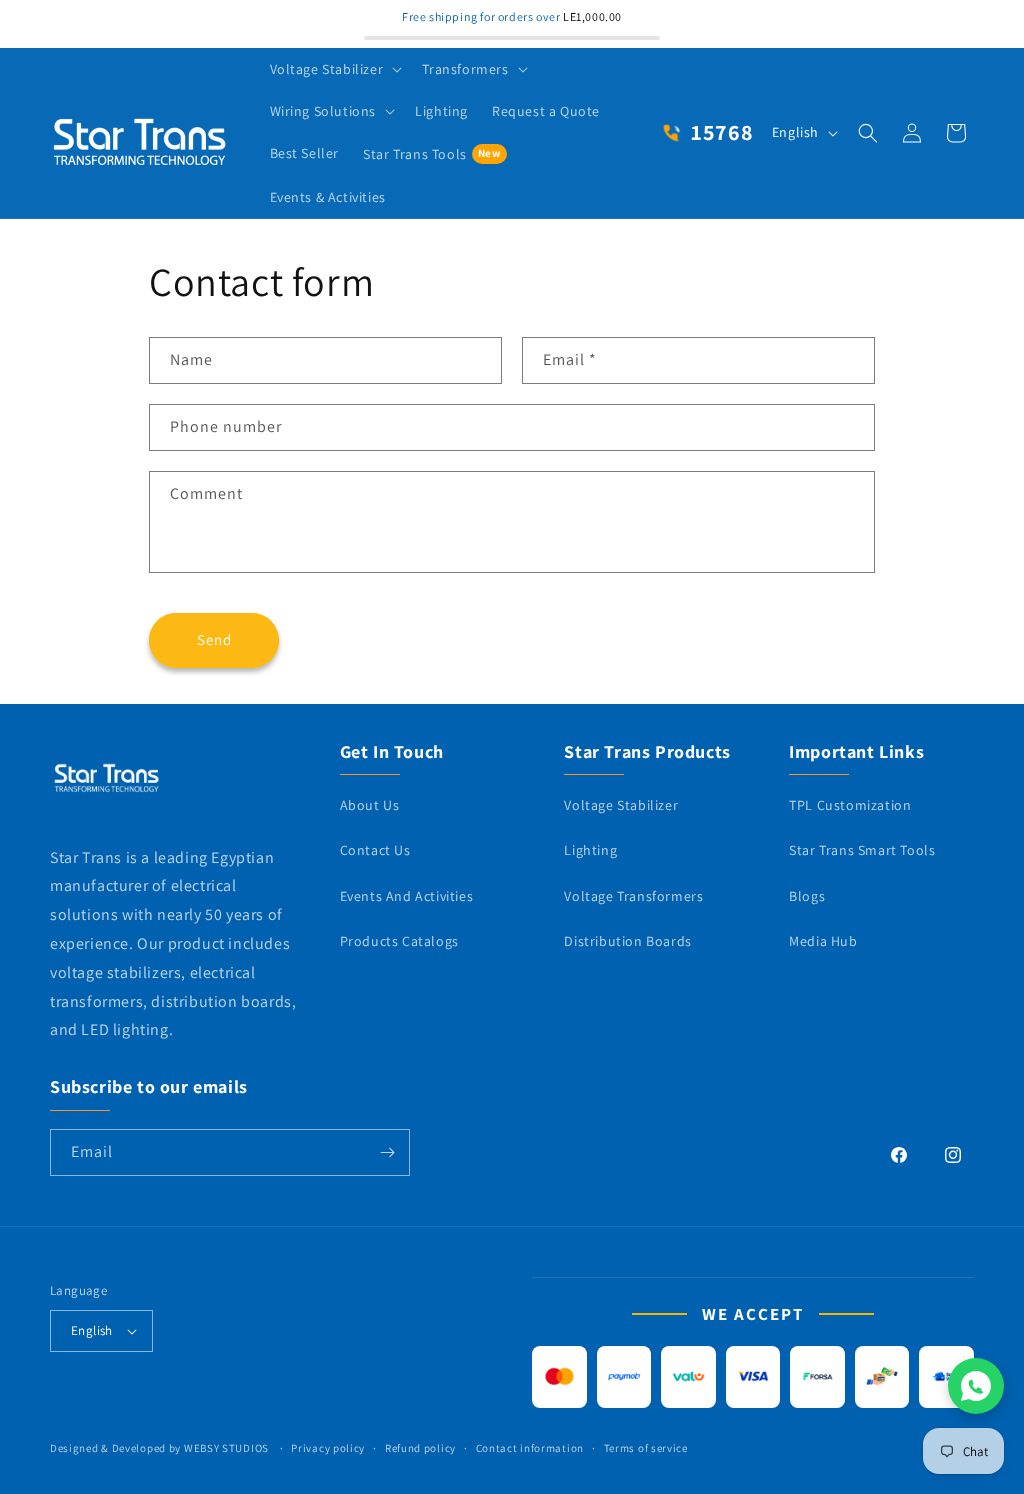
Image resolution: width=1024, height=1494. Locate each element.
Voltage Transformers (633, 896)
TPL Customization (850, 805)
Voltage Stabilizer (621, 805)
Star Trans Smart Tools (862, 850)
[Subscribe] (387, 1152)
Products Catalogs (399, 941)
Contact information (530, 1448)
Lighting (590, 850)
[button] (334, 69)
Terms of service (646, 1448)
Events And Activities (407, 896)
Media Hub (823, 941)
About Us (370, 805)
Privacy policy (328, 1448)
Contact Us (375, 850)
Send (214, 639)
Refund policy (420, 1448)
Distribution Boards (627, 941)
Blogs (807, 896)
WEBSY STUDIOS (228, 1448)
